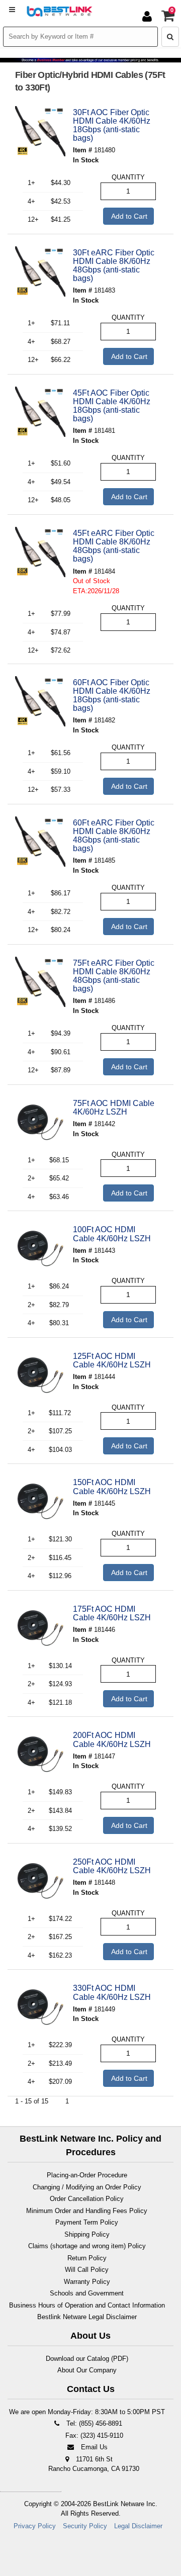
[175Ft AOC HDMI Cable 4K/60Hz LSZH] (40, 1628)
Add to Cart (128, 216)
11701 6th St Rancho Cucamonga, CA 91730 (94, 2464)
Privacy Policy (35, 2526)
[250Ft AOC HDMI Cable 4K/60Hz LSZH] (40, 1881)
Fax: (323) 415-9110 (93, 2435)
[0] (168, 18)
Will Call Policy (87, 2270)
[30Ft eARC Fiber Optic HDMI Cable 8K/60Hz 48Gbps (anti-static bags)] (40, 271)
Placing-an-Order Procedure (87, 2175)
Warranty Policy (87, 2282)
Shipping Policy (87, 2234)
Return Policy (87, 2258)
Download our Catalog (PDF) (87, 2359)
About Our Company (87, 2370)
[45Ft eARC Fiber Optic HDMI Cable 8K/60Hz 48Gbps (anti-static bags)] (40, 552)
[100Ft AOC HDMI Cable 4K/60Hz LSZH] (40, 1248)
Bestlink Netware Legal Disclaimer (87, 2317)
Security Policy (85, 2526)
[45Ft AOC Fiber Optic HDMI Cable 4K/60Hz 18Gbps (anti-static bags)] (40, 412)
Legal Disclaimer (138, 2526)
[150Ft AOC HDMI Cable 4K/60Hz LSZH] (40, 1501)
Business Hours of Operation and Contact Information (87, 2305)
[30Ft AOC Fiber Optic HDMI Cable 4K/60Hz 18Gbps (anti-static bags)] (40, 131)
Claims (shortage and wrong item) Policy (87, 2246)
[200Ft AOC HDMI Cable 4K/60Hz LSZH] (40, 1754)
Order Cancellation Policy (87, 2199)
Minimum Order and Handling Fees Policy (87, 2211)
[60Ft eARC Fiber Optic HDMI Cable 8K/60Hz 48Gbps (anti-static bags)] (40, 842)
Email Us (93, 2447)
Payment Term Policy (87, 2222)
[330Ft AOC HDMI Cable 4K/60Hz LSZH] (40, 2007)
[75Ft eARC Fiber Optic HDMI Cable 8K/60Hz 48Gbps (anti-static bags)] (40, 982)
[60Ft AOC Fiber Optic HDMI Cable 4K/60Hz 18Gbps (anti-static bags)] (40, 701)
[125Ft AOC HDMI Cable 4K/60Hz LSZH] (40, 1375)
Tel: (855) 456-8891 (93, 2423)
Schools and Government (87, 2293)
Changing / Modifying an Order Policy (87, 2187)
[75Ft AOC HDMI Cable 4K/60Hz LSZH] (40, 1122)
